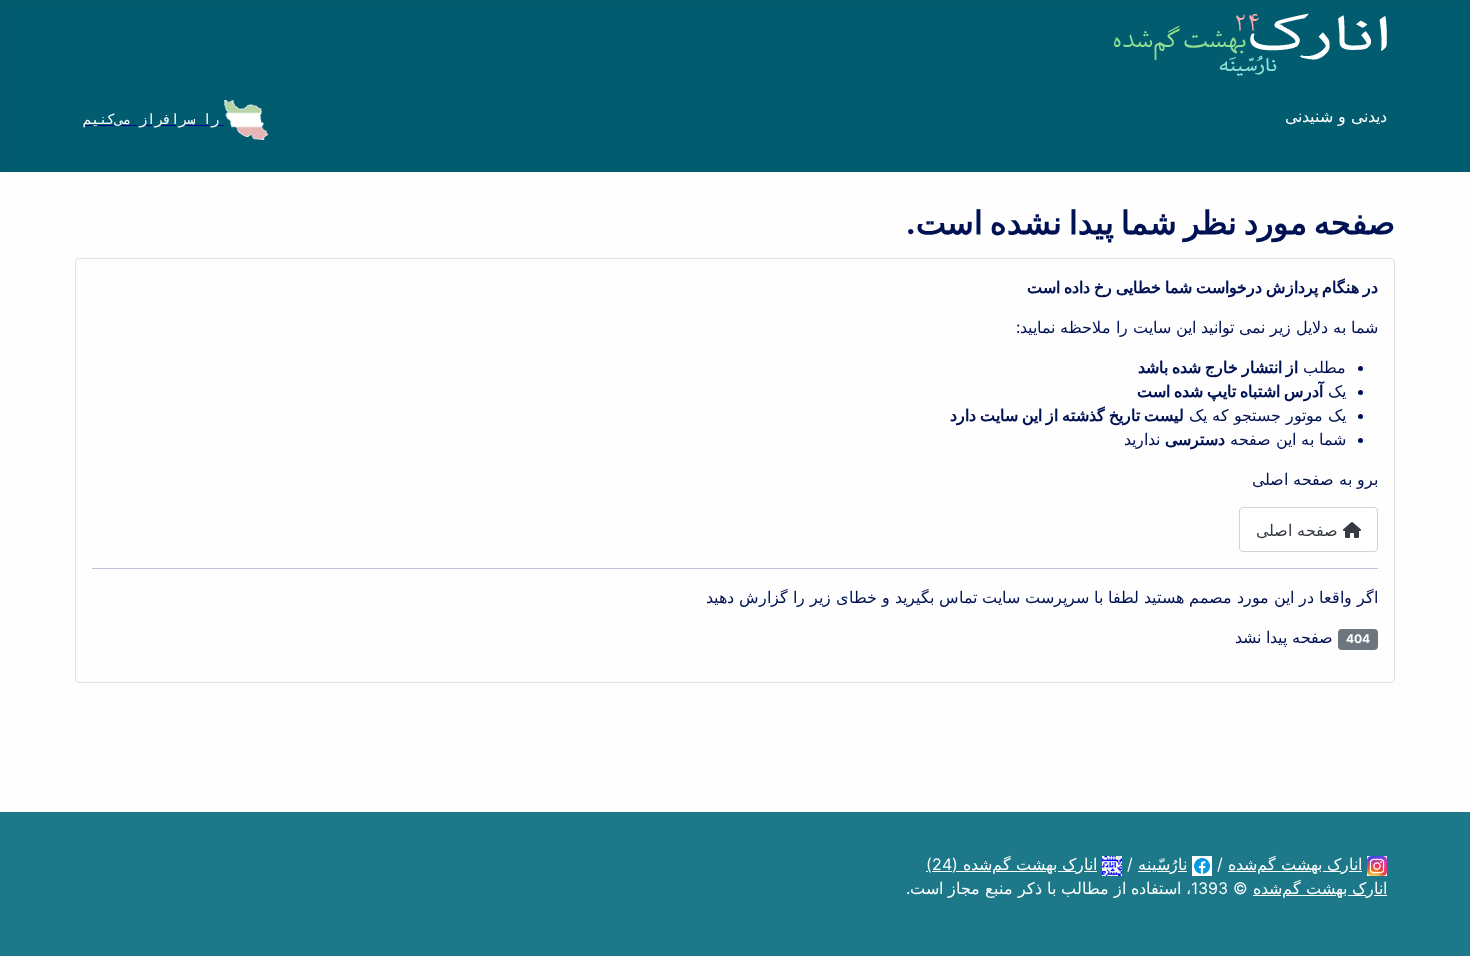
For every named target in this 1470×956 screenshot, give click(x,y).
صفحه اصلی (1299, 530)
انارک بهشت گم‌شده (1295, 864)
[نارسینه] (1202, 864)
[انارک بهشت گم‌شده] (1377, 864)
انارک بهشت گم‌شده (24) (1011, 864)
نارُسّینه (1162, 864)
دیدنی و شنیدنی (1336, 116)
